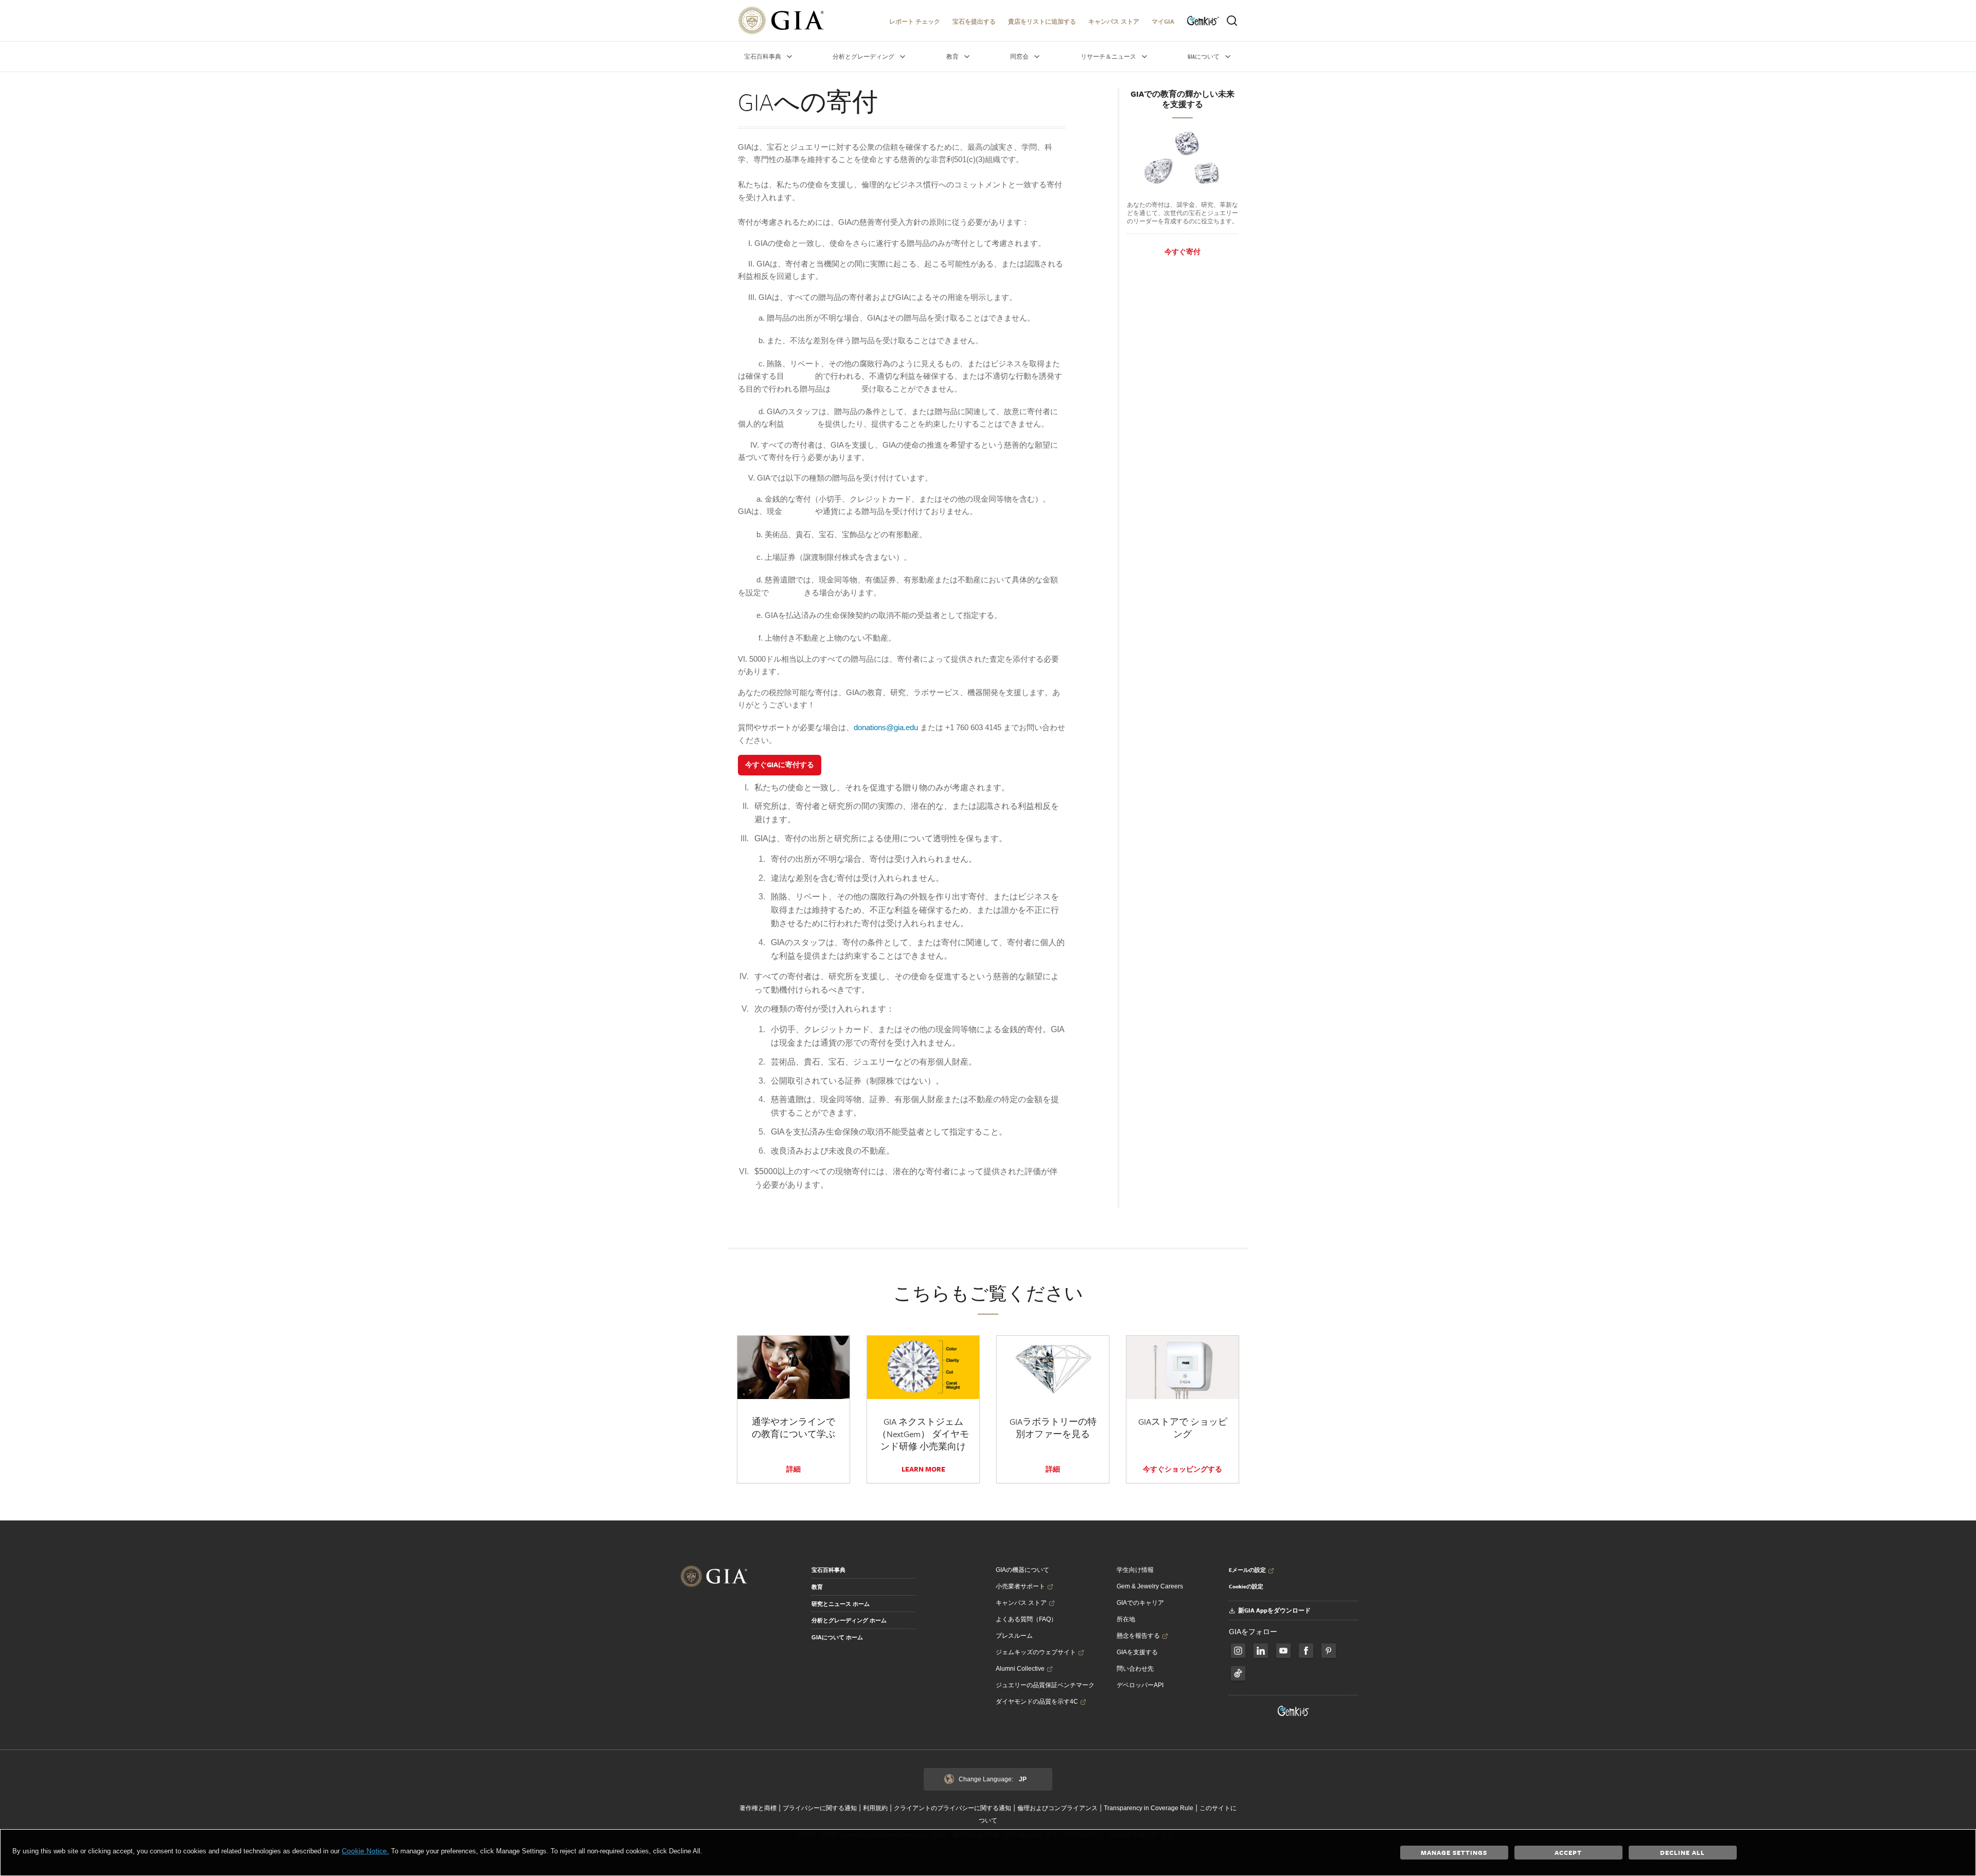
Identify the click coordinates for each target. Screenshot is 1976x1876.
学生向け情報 (1135, 1570)
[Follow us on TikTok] (1238, 1673)
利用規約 (875, 1808)
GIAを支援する (1137, 1652)
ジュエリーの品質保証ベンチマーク (1045, 1685)
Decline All (1682, 1852)
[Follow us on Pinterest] (1329, 1651)
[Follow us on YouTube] (1283, 1651)
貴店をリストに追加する (1042, 21)
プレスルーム (1014, 1636)
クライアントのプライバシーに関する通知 (952, 1808)
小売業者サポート (1020, 1586)
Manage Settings (1454, 1852)
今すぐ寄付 (1183, 252)
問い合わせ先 (1135, 1669)
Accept (1568, 1852)
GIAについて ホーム (837, 1637)
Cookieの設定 (1246, 1586)
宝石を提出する (974, 21)
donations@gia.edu (886, 727)
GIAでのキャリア (1140, 1603)
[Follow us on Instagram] (1306, 1651)
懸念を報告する (1138, 1636)
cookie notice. (365, 1851)
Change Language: (993, 1779)
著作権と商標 (758, 1808)
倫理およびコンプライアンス (1057, 1808)
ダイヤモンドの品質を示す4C (1037, 1702)
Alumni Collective (1020, 1669)
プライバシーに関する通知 (820, 1808)
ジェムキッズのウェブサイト (1036, 1652)
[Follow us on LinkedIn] (1261, 1651)
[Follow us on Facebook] (1238, 1651)
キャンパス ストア (1114, 21)
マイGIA (1163, 21)
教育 (817, 1587)
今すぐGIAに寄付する (780, 765)
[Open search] (1232, 21)
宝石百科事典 (828, 1570)
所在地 (1126, 1619)
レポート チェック (915, 21)
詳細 (793, 1469)
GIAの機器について (1022, 1570)
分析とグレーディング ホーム (849, 1620)
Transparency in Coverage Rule (1149, 1808)
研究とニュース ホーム (841, 1604)
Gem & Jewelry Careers (1150, 1586)
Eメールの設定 (1247, 1570)
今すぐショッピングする (1183, 1469)
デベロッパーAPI (1140, 1685)
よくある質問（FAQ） (1026, 1619)
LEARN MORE (923, 1469)
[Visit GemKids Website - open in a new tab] (1294, 1711)
